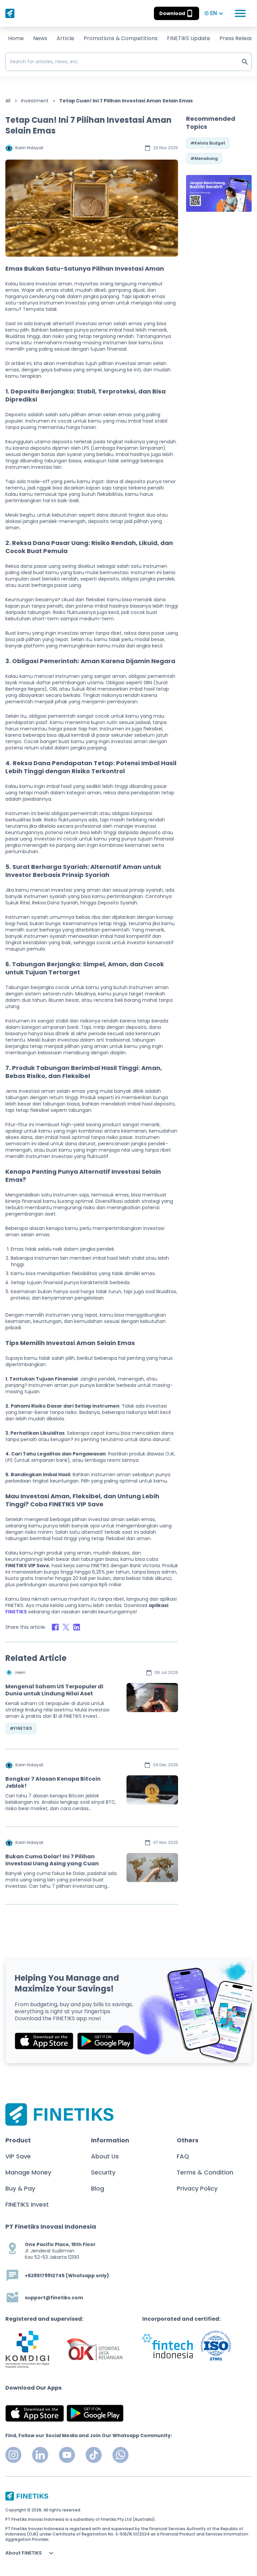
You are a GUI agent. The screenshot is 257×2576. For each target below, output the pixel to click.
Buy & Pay (20, 2188)
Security (103, 2172)
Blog (98, 2188)
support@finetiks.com (54, 2298)
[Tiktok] (94, 2455)
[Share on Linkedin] (77, 1627)
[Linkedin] (40, 2455)
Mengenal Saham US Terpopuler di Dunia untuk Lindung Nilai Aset (54, 1690)
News (40, 38)
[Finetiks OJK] (95, 2350)
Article (65, 38)
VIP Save (18, 2156)
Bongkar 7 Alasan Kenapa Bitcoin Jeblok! (53, 1782)
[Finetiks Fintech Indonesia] (167, 2346)
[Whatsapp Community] (120, 2455)
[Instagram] (13, 2455)
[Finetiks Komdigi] (27, 2349)
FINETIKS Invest (27, 2204)
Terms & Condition (205, 2172)
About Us (105, 2156)
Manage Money (28, 2172)
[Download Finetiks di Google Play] (106, 2041)
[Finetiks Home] (10, 13)
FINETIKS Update (189, 38)
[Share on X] (66, 1627)
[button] (177, 13)
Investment (35, 101)
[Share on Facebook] (55, 1627)
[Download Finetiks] (219, 193)
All (8, 101)
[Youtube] (67, 2455)
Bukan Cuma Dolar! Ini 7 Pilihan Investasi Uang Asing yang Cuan (52, 1860)
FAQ (183, 2156)
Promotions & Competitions (121, 38)
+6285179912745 (45, 2276)
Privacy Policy (197, 2188)
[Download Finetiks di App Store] (44, 2041)
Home (16, 38)
